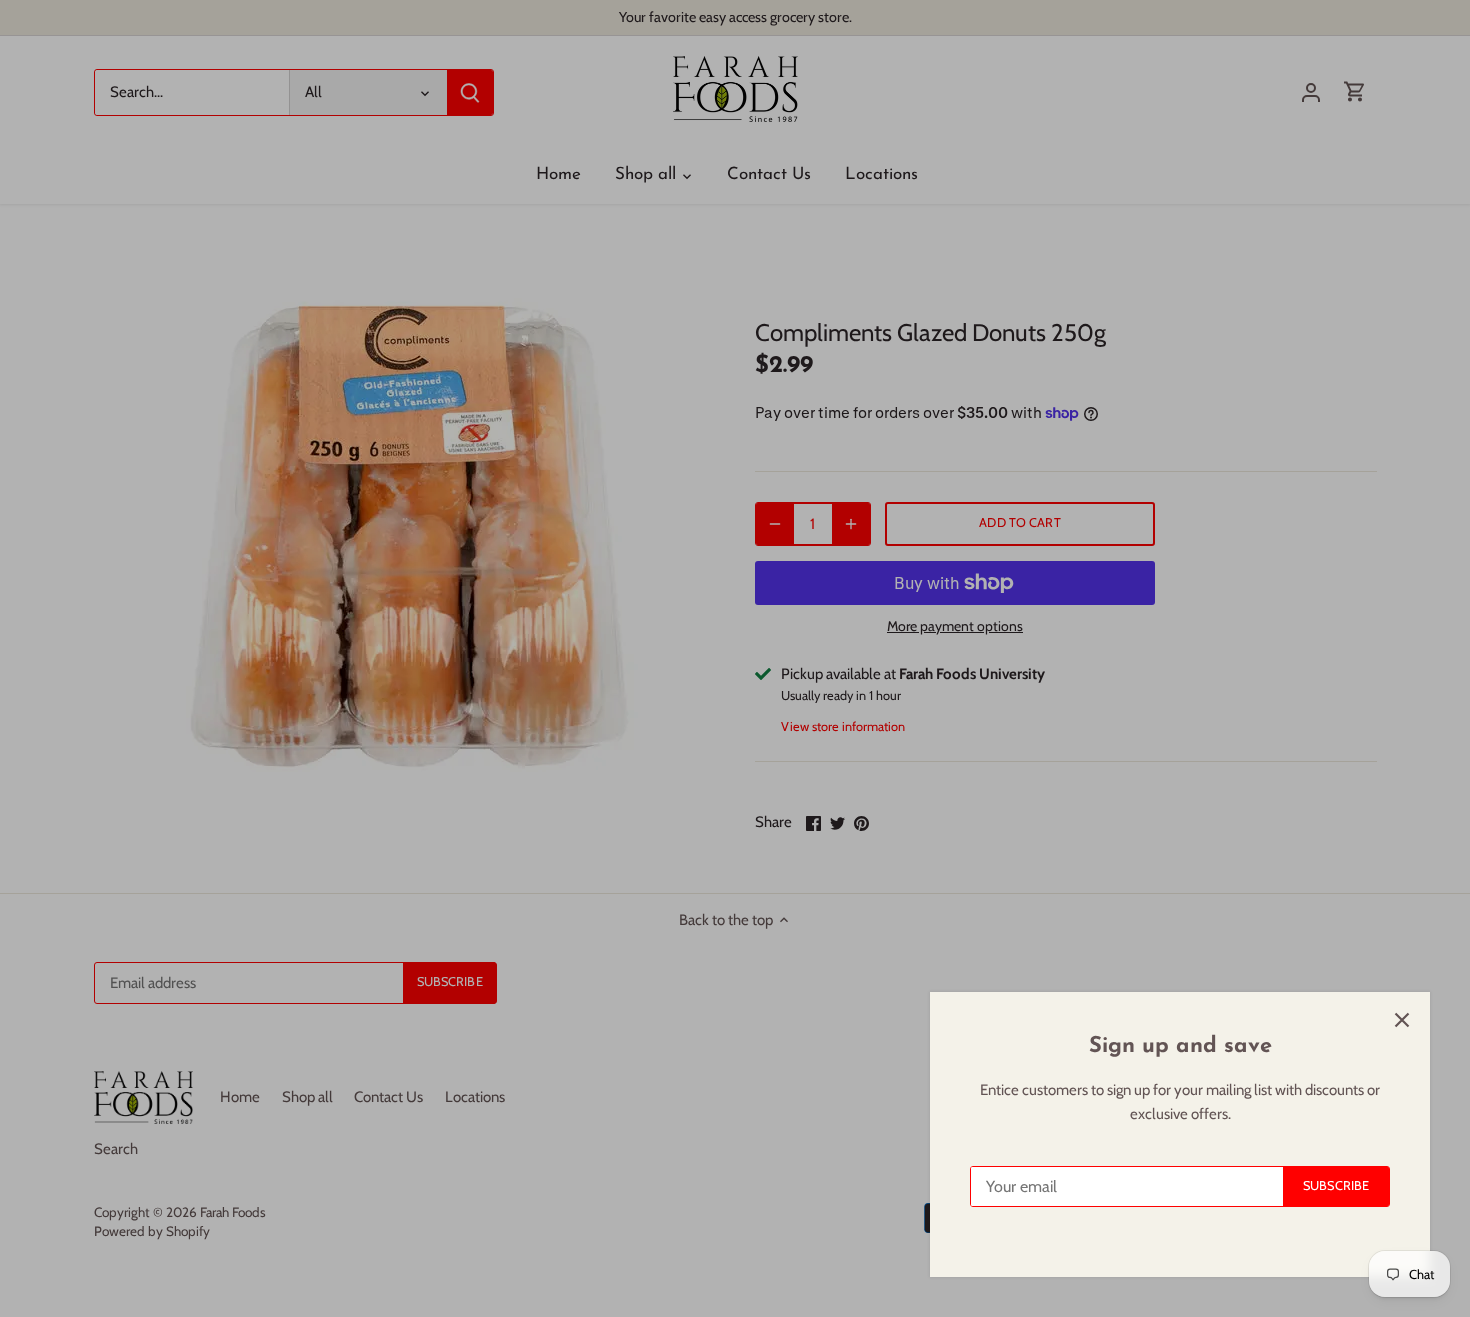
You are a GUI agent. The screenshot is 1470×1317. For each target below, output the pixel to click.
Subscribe (1336, 1185)
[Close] (1402, 1020)
